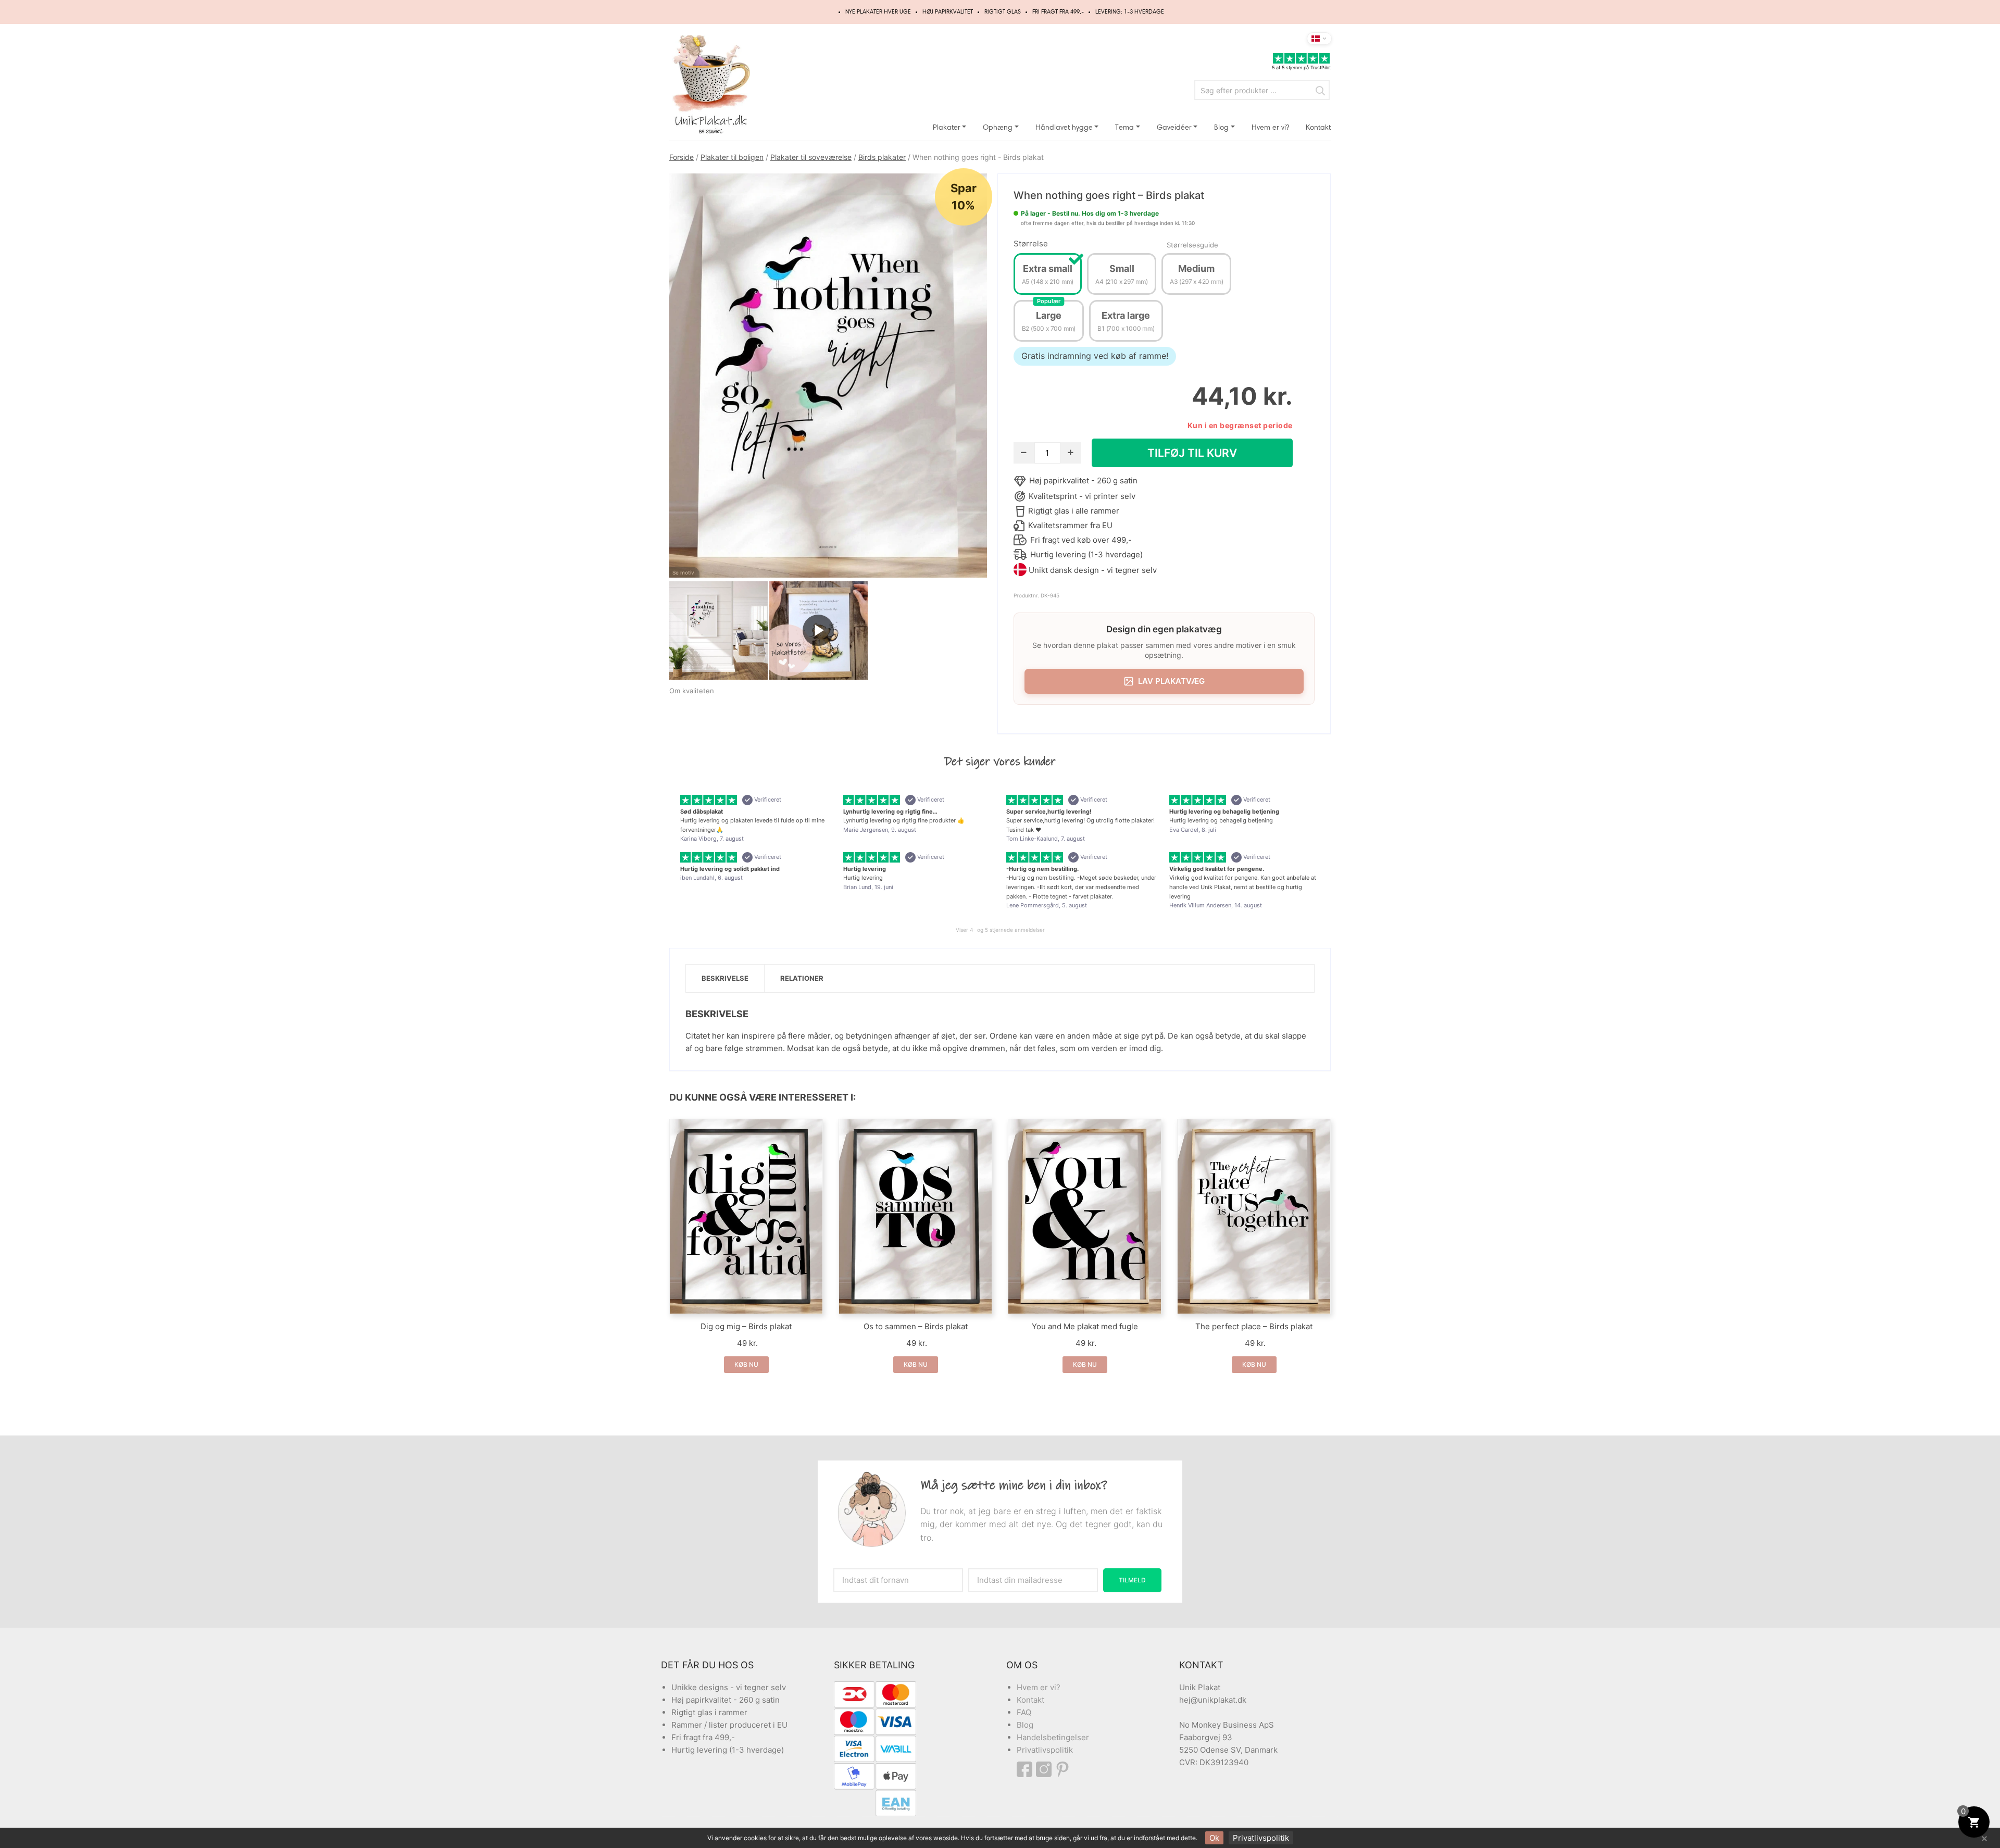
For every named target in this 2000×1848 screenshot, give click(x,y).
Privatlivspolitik (1045, 1750)
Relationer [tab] (802, 978)
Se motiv (683, 572)
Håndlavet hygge (1064, 127)
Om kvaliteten (692, 691)
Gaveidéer (1174, 127)
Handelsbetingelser (1053, 1737)
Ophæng (998, 127)
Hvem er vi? (1270, 127)
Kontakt (1318, 127)
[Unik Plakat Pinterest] (1063, 1769)
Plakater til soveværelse (811, 157)
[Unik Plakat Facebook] (1026, 1769)
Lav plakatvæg (1171, 681)
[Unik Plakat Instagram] (1045, 1769)
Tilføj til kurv (1192, 453)
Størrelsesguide (1192, 245)
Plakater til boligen (732, 157)
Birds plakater (882, 157)
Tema (1124, 127)
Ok (1214, 1838)
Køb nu (746, 1364)
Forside (682, 157)
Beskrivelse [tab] (725, 978)
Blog (1221, 127)
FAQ (1024, 1712)
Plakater (947, 127)
